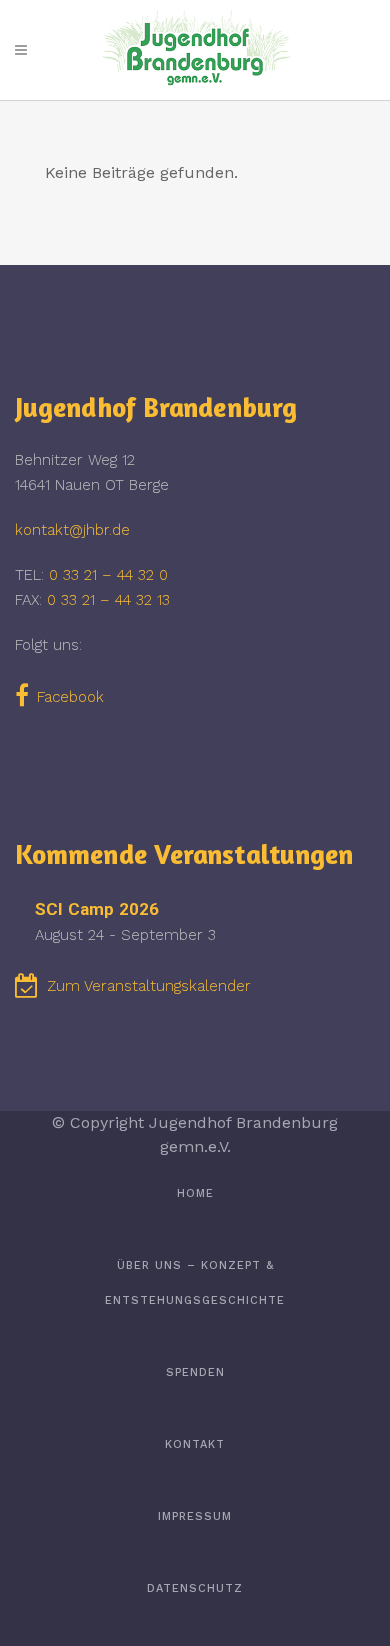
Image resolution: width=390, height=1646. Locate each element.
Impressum (195, 1516)
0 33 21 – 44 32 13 (108, 600)
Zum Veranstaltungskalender (149, 986)
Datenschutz (195, 1588)
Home (195, 1193)
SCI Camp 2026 (97, 909)
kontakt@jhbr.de (72, 530)
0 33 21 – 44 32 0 (108, 575)
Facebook (70, 697)
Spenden (195, 1372)
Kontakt (195, 1444)
